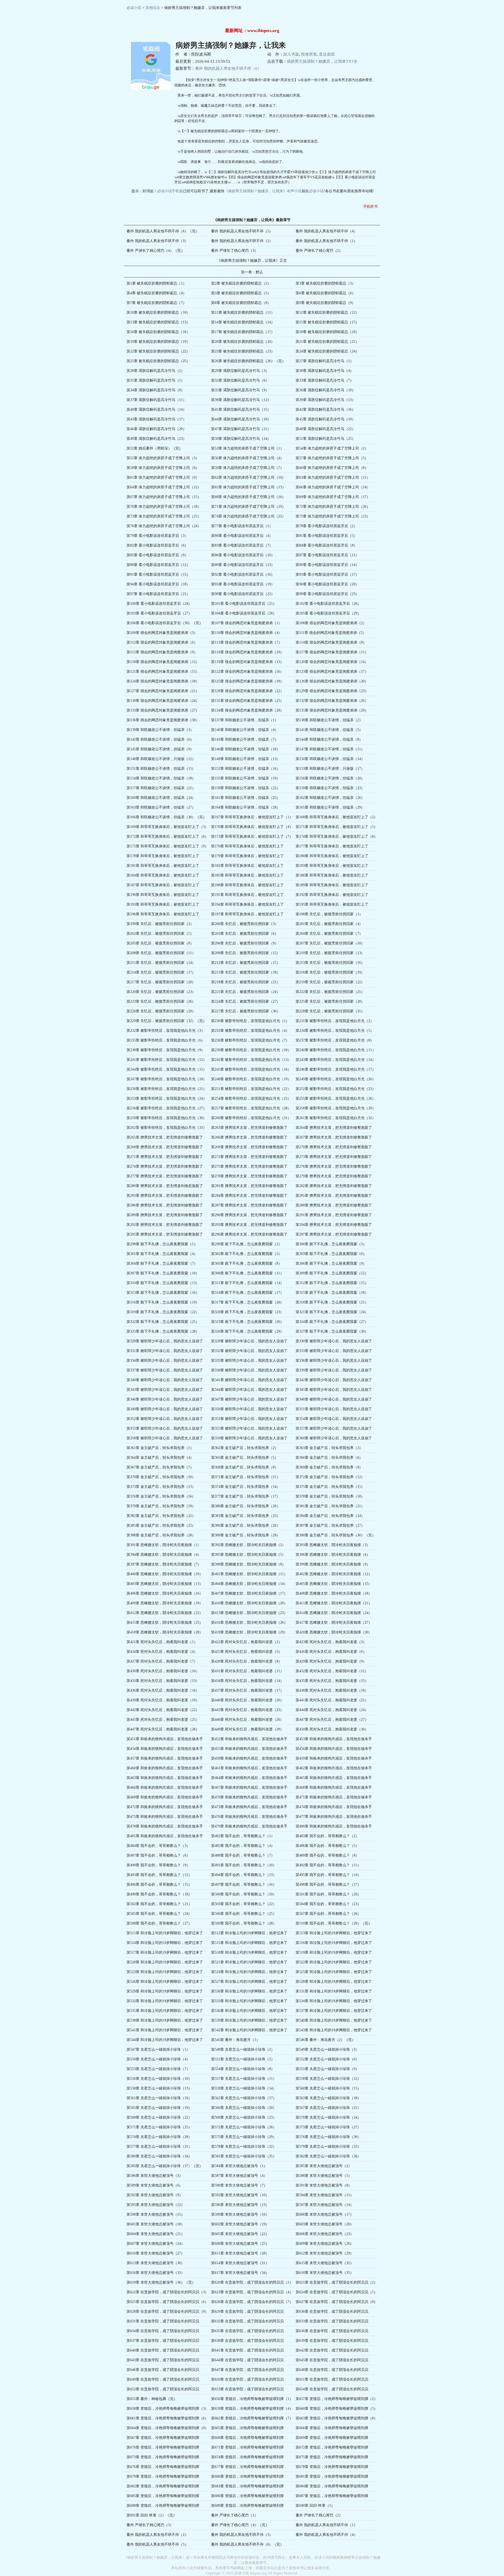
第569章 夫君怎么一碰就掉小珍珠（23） (244, 2117)
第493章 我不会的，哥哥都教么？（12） (159, 1875)
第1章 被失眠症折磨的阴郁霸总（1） (156, 283)
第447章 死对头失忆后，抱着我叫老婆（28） (163, 1729)
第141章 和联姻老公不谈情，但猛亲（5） (329, 730)
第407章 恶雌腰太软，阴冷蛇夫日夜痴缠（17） (249, 1593)
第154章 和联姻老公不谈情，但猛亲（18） (161, 778)
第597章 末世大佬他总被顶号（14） (325, 2205)
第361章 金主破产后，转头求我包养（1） (160, 1448)
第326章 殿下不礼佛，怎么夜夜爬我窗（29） (247, 1331)
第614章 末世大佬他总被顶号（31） (240, 2263)
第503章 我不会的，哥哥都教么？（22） (244, 1904)
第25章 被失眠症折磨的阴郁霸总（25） (158, 361)
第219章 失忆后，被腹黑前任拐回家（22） (330, 982)
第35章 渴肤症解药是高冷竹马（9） (240, 390)
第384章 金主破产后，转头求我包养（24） (330, 1516)
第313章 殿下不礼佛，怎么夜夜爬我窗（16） (163, 1293)
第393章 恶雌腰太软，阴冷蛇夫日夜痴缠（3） (333, 1545)
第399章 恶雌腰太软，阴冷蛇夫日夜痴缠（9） (333, 1564)
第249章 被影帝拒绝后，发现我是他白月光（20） (336, 1079)
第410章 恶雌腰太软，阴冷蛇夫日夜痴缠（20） (249, 1603)
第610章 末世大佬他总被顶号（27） (156, 2253)
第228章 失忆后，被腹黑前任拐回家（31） (330, 1011)
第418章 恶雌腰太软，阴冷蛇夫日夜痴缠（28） (165, 1632)
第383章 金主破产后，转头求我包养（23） (246, 1516)
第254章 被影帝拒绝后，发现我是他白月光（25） (251, 1099)
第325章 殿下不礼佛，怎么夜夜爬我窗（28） (163, 1331)
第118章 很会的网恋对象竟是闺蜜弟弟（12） (163, 662)
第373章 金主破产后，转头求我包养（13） (161, 1487)
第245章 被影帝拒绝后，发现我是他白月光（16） (251, 1069)
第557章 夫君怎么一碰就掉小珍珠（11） (244, 2079)
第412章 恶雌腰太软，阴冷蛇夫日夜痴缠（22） (165, 1613)
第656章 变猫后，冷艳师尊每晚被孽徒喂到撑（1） (252, 2399)
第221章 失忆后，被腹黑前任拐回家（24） (246, 992)
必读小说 (134, 8)
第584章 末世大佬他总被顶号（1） (239, 2166)
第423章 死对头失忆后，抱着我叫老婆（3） (331, 1642)
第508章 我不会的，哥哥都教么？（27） (159, 1923)
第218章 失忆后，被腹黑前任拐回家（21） (246, 982)
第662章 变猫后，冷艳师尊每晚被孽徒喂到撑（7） (252, 2418)
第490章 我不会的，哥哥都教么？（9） (158, 1865)
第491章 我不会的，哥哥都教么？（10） (244, 1865)
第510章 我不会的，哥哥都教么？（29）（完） (334, 1923)
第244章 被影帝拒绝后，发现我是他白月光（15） (167, 1069)
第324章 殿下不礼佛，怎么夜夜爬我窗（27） (332, 1322)
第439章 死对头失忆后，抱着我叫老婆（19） (163, 1700)
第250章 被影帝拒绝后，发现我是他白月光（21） (167, 1089)
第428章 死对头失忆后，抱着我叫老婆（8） (246, 1661)
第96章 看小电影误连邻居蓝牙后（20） (327, 584)
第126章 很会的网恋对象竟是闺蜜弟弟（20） (332, 681)
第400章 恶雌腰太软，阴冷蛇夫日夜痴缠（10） (165, 1574)
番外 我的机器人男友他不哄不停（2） (242, 241)
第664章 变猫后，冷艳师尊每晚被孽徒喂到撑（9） (167, 2428)
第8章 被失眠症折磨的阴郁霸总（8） (241, 303)
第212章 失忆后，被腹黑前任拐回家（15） (246, 963)
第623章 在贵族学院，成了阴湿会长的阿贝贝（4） (252, 2292)
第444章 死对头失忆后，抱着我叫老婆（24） (332, 1710)
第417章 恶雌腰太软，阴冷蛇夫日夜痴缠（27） (334, 1623)
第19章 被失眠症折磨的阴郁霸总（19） (158, 342)
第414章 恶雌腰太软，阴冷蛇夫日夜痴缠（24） (334, 1613)
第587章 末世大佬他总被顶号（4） (239, 2176)
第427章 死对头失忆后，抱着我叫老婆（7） (162, 1661)
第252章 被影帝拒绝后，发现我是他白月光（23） (336, 1089)
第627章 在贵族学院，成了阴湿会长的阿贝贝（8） (337, 2302)
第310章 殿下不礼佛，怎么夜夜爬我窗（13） (163, 1283)
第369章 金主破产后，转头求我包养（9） (329, 1467)
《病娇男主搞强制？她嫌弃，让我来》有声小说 (263, 191)
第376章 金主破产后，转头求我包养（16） (161, 1496)
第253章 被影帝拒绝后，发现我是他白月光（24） (167, 1099)
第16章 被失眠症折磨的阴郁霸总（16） (158, 332)
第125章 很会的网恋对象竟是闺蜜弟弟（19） (247, 681)
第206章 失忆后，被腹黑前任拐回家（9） (245, 943)
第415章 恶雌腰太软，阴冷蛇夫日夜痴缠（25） (165, 1623)
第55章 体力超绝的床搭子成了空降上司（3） (163, 458)
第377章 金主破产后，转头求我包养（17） (246, 1496)
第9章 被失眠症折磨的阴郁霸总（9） (325, 303)
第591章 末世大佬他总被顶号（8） (324, 2185)
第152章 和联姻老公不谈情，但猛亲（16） (246, 769)
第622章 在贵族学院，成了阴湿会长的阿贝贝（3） (167, 2292)
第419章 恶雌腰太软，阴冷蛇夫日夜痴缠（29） (249, 1632)
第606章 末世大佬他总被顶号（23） (325, 2234)
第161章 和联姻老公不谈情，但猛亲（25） (246, 798)
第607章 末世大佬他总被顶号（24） (156, 2244)
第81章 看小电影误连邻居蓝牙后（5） (326, 536)
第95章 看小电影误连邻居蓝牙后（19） (243, 584)
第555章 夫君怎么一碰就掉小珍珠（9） (327, 2069)
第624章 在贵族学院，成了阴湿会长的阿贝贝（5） (337, 2292)
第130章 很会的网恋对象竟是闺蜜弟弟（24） (163, 701)
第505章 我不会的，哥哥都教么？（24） (159, 1914)
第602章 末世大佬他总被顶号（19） (240, 2224)
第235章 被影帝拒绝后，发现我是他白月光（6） (166, 1040)
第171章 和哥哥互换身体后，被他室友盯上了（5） (337, 827)
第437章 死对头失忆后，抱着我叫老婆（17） (247, 1690)
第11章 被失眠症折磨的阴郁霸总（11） (243, 312)
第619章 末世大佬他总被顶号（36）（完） (161, 2282)
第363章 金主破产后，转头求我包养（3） (329, 1448)
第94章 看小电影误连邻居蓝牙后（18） (158, 584)
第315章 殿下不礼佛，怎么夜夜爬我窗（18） (332, 1293)
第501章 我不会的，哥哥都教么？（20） (328, 1894)
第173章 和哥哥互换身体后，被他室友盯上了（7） (252, 837)
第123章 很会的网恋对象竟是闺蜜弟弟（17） (332, 672)
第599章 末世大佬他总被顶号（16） (240, 2214)
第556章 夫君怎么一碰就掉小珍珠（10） (159, 2079)
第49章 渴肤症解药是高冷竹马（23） (156, 439)
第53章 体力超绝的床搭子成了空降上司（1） (247, 448)
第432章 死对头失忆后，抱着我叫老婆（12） (332, 1671)
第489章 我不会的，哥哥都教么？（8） (327, 1855)
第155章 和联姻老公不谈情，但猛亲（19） (246, 778)
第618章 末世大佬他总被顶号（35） (325, 2273)
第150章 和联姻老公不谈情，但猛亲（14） (330, 759)
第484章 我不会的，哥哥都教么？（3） (158, 1846)
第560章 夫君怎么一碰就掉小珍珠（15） (328, 2088)
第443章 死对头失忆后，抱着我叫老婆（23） (247, 1710)
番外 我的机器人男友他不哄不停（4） (326, 231)
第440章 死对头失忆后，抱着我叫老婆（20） (247, 1700)
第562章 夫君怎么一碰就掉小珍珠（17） (244, 2098)
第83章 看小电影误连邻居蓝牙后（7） (242, 545)
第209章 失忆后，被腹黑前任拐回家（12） (246, 953)
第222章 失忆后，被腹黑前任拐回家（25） (330, 992)
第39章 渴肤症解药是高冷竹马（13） (325, 400)
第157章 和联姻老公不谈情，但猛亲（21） (161, 788)
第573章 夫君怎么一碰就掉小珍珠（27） (328, 2127)
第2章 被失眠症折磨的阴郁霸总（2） (241, 283)
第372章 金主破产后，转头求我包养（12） (330, 1477)
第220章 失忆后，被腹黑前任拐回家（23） (161, 992)
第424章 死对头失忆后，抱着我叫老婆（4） (162, 1652)
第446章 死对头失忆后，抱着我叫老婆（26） (247, 1720)
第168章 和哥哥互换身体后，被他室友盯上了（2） (337, 817)
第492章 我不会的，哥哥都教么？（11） (328, 1865)
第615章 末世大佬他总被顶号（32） (325, 2263)
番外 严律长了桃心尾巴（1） (235, 2515)
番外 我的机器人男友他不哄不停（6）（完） (163, 231)
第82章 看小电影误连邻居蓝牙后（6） (157, 545)
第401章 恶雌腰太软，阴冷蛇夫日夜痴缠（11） (249, 1574)
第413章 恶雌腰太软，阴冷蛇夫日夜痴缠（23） (249, 1613)
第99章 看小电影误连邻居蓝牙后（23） (327, 594)
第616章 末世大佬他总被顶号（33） (156, 2273)
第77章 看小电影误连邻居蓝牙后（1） (242, 526)
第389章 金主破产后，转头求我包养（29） (246, 1535)
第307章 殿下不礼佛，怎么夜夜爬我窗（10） (163, 1273)
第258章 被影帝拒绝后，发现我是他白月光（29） (336, 1108)
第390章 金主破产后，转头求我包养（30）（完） (336, 1535)
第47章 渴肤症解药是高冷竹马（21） (241, 429)
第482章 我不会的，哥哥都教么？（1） (243, 1836)
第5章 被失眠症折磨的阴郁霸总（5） (241, 293)
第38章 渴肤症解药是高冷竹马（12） (241, 400)
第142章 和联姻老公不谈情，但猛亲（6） (160, 739)
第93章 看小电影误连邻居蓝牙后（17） (327, 574)
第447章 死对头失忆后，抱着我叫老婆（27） (332, 1720)
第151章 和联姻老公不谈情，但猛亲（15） (161, 769)
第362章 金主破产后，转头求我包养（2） (245, 1448)
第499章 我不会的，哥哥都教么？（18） (159, 1894)
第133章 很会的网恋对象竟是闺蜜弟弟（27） (163, 710)
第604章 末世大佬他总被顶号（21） (156, 2234)
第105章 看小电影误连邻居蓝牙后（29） (328, 613)
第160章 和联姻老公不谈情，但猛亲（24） (161, 798)
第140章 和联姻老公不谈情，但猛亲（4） (245, 730)
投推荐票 (309, 54)
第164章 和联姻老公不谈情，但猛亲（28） (246, 807)
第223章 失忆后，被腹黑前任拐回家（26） (161, 1001)
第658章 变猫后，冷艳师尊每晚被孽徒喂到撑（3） (167, 2409)
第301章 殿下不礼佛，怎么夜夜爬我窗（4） (162, 1254)
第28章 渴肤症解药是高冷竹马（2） (156, 371)
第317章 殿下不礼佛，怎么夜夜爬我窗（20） (247, 1302)
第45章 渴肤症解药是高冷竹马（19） (325, 419)
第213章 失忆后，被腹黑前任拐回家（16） (330, 963)
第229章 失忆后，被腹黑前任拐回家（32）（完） (167, 1021)
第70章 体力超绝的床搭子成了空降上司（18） (164, 507)
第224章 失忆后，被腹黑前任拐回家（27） (246, 1001)
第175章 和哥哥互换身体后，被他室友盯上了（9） (167, 846)
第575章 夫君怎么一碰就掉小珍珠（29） (244, 2137)
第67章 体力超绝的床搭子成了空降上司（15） (164, 497)
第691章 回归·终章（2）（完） (152, 2515)
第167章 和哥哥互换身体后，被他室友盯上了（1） (252, 817)
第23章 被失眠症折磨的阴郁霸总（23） (243, 351)
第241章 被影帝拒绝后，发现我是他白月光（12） (167, 1060)
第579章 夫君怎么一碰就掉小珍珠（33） (328, 2147)
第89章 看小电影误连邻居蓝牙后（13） (243, 565)
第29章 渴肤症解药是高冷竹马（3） (240, 371)
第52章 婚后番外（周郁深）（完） (155, 448)
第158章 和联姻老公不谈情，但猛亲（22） (246, 788)
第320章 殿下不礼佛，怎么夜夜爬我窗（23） (247, 1312)
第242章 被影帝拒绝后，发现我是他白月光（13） (251, 1060)
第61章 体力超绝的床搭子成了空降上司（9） (163, 477)
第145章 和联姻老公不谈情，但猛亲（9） (160, 749)
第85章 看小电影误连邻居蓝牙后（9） (157, 555)
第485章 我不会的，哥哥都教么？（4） (243, 1846)
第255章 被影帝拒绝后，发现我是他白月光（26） (336, 1099)
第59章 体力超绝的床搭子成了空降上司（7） (247, 468)
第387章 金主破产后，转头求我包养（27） (330, 1525)
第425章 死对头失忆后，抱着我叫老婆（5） (246, 1652)
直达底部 (327, 54)
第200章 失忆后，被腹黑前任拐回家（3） (245, 924)
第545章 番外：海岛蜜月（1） (235, 2040)
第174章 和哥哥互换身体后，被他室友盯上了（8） (337, 837)
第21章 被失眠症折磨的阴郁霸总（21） (327, 342)
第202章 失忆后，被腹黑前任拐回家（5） (160, 934)
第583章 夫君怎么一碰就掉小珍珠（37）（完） (165, 2166)
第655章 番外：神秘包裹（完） (152, 2399)
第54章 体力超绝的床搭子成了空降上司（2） (332, 448)
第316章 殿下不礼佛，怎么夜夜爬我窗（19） (163, 1302)
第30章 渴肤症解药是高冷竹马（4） (325, 371)
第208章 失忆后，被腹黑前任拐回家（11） (161, 953)
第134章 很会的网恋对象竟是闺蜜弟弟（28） (247, 710)
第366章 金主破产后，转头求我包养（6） (329, 1458)
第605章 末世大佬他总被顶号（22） (240, 2234)
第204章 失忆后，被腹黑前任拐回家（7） (329, 934)
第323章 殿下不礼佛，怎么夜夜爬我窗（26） (247, 1322)
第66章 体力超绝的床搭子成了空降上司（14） (333, 487)
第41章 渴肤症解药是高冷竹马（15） (241, 410)
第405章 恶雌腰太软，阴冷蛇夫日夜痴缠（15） (334, 1584)
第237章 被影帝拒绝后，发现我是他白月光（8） (335, 1040)
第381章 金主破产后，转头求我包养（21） (330, 1506)
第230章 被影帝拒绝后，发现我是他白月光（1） (250, 1021)
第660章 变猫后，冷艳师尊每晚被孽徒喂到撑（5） (337, 2409)
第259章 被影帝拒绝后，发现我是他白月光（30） (167, 1118)
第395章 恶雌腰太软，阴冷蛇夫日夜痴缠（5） (248, 1555)
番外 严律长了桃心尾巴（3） (235, 251)
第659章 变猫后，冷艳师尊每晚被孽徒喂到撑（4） (252, 2409)
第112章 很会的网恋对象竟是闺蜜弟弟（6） (162, 642)
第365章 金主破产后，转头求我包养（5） (245, 1458)
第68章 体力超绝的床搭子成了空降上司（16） (248, 497)
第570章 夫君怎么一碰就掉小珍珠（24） (328, 2117)
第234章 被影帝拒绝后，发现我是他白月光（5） (335, 1031)
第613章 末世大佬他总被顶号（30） (156, 2263)
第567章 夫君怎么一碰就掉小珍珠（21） (328, 2108)
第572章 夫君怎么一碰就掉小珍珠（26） (244, 2127)
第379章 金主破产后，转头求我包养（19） (161, 1506)
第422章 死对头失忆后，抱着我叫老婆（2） (246, 1642)
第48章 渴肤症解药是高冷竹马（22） (325, 429)
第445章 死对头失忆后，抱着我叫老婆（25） (163, 1720)
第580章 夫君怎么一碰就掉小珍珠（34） (159, 2156)
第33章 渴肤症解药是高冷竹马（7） (325, 380)
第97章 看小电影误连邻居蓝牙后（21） (158, 594)
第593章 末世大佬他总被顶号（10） (240, 2195)
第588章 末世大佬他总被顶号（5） (324, 2176)
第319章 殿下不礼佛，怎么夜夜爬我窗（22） (163, 1312)
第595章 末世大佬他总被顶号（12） (156, 2205)
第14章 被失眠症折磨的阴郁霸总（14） (243, 322)
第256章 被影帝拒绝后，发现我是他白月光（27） (167, 1108)
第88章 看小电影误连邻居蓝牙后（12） (158, 565)
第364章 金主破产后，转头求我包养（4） (160, 1458)
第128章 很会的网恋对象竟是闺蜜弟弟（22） (247, 691)
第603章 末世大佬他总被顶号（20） (325, 2224)
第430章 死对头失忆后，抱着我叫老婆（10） (163, 1671)
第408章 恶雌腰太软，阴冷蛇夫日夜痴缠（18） (334, 1593)
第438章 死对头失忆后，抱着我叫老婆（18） (332, 1690)
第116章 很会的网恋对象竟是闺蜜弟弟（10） (247, 652)
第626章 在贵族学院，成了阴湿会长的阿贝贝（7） (252, 2302)
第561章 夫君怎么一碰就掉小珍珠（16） (159, 2098)
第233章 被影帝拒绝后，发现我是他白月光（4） (250, 1031)
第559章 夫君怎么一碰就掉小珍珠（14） (244, 2088)
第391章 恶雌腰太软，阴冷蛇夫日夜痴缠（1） (164, 1545)
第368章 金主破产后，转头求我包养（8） (245, 1467)
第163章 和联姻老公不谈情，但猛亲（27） (161, 807)
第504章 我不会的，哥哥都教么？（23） (328, 1904)
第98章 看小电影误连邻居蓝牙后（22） (243, 594)
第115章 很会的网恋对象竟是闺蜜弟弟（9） (162, 652)
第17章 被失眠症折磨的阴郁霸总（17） (243, 332)
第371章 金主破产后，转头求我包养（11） (246, 1477)
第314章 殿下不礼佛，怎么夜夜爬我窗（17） (247, 1293)
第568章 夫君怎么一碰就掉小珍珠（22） (159, 2117)
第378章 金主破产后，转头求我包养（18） (330, 1496)
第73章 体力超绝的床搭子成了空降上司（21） (164, 516)
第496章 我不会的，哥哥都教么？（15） (159, 1885)
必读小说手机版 (170, 191)
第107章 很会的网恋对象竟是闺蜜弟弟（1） (246, 623)
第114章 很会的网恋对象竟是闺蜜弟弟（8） (331, 642)
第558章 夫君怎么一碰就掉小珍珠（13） (159, 2088)
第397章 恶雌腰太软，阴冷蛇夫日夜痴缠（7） (164, 1564)
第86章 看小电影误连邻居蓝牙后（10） (243, 555)
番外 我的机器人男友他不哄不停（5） (242, 231)
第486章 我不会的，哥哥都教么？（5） (327, 1846)
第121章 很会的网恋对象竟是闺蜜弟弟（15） (163, 672)
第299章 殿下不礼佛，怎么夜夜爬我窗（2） (246, 1244)
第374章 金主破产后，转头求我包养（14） (246, 1487)
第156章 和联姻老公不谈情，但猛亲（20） (330, 778)
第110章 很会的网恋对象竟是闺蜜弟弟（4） (246, 633)
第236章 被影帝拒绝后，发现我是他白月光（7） (250, 1040)
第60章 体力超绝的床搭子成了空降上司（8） (332, 468)
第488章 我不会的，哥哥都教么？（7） (243, 1855)
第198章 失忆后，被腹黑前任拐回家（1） (329, 914)
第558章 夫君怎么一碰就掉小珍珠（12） (328, 2079)
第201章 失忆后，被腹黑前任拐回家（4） (329, 924)
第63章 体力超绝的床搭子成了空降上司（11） (333, 477)
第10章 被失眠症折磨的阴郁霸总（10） (158, 312)
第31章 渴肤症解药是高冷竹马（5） (156, 380)
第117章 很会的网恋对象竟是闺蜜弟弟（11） (332, 652)
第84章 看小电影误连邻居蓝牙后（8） (326, 545)
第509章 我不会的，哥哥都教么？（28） (244, 1923)
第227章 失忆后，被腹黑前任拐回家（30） (246, 1011)
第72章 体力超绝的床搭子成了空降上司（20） (333, 507)
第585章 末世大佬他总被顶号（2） (324, 2166)
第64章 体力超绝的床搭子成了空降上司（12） (164, 487)
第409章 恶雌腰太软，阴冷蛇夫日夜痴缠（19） (165, 1603)
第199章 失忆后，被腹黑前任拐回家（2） (160, 924)
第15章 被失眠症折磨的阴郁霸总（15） (327, 322)
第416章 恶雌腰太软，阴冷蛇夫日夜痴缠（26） (249, 1623)
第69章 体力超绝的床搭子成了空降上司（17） (333, 497)
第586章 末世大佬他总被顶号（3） (155, 2176)
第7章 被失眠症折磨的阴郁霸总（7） (156, 303)
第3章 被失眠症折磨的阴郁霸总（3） (325, 283)
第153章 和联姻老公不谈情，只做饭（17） (330, 769)
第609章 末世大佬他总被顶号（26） (325, 2244)
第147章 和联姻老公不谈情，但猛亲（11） (330, 749)
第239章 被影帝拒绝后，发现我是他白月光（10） (251, 1050)
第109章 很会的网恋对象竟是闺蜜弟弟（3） (162, 633)
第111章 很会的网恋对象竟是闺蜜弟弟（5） (331, 633)
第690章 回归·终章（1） (315, 2506)
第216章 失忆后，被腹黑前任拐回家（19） (330, 972)
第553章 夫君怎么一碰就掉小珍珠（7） (158, 2069)
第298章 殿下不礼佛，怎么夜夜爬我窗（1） (162, 1244)
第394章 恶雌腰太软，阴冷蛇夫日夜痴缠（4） (164, 1555)
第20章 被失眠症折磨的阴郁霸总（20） (243, 342)
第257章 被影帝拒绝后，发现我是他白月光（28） (251, 1108)
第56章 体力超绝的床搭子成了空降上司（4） (247, 458)
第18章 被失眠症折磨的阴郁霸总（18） (327, 332)
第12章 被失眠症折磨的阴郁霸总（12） (327, 312)
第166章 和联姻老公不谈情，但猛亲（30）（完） (167, 817)
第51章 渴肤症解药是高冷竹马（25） (325, 439)
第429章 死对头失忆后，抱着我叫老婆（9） (331, 1661)
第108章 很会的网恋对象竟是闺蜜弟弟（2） (331, 623)
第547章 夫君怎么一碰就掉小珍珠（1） (158, 2049)
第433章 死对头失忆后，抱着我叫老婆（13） (163, 1681)
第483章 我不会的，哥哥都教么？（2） (327, 1836)
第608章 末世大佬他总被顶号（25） (240, 2244)
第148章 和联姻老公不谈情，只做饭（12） (161, 759)
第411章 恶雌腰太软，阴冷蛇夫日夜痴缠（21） (334, 1603)
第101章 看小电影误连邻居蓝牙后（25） (244, 604)
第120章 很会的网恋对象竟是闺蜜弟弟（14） (332, 662)
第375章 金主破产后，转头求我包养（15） (330, 1487)
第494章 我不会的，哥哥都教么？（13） (244, 1875)
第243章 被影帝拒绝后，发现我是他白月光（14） (336, 1060)
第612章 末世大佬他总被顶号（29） (325, 2253)
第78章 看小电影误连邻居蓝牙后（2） (326, 526)
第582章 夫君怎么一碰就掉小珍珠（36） (328, 2156)
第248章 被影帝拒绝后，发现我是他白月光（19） (251, 1079)
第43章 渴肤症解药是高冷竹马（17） (156, 419)
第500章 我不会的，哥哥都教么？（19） (244, 1894)
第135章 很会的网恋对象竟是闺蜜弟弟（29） (332, 710)
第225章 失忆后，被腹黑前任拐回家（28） (330, 1001)
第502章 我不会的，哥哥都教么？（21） (159, 1904)
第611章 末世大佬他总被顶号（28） (240, 2253)
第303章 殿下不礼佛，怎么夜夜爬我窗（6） (331, 1254)
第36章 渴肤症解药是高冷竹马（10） (325, 390)
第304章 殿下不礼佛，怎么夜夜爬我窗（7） (162, 1263)
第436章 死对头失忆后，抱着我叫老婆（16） (163, 1690)
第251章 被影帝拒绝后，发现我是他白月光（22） (251, 1089)
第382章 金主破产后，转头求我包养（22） (161, 1516)
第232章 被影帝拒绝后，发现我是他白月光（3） (166, 1031)
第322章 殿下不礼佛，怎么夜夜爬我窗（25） (163, 1322)
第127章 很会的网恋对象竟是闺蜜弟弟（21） (163, 691)
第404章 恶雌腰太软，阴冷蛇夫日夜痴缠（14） (249, 1584)
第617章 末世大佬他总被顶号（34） (240, 2273)
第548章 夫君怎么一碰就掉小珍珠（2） (243, 2049)
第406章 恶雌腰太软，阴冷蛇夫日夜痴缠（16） (165, 1593)
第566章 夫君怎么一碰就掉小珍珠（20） (244, 2108)
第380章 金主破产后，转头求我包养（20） (246, 1506)
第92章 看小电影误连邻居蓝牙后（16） (243, 574)
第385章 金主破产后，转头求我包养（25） (161, 1525)
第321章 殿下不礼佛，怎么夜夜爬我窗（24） (332, 1312)
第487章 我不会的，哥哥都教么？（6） (158, 1855)
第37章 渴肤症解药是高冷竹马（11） (156, 400)
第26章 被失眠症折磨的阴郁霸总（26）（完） (248, 361)
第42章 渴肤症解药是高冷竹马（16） (325, 410)
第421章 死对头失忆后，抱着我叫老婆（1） (162, 1642)
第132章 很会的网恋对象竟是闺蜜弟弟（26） (332, 701)
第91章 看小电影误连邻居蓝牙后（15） (158, 574)
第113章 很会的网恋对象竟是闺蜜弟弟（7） (246, 642)
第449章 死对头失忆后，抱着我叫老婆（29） (247, 1729)
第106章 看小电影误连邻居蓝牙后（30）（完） (165, 623)
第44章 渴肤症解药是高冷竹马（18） (241, 419)
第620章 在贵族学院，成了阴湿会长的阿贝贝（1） (252, 2282)
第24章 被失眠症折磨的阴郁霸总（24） (327, 351)
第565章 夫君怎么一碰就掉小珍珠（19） (159, 2108)
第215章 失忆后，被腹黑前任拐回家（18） (246, 972)
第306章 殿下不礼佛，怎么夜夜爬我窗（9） (331, 1263)
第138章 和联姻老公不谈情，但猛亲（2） (329, 720)
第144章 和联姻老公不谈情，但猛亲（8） (329, 739)
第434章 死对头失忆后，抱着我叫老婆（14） (247, 1681)
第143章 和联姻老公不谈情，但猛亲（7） (245, 739)
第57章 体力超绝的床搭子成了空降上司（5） (332, 458)
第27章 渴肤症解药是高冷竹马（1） (325, 361)
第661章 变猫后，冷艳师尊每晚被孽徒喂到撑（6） (167, 2418)
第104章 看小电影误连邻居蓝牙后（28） (244, 613)
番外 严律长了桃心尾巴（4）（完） (156, 251)
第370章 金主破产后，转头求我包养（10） (161, 1477)
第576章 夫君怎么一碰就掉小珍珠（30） (328, 2137)
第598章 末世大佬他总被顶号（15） (156, 2214)
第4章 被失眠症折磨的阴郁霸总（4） (156, 293)
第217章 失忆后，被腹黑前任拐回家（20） (161, 982)
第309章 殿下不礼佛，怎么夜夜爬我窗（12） (332, 1273)
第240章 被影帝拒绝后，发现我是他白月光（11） (336, 1050)
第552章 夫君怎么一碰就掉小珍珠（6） (327, 2059)
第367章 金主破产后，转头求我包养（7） (160, 1467)
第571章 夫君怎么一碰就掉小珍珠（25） (159, 2127)
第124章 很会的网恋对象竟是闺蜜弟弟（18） (163, 681)
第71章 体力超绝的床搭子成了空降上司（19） (248, 507)
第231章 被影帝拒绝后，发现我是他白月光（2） (335, 1021)
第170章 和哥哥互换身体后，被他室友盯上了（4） (252, 827)
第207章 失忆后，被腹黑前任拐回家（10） (330, 943)
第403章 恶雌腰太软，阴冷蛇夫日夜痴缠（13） (165, 1584)
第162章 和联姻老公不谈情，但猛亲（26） (330, 798)
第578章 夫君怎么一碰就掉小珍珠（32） (244, 2147)
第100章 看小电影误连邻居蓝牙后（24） (159, 604)
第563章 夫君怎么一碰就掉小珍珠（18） (328, 2098)
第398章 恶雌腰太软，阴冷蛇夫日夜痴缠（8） (248, 1564)
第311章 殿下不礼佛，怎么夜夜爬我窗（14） (247, 1283)
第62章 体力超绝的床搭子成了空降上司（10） (248, 477)
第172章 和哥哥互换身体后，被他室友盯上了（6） (167, 837)
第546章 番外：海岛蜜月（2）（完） (325, 2040)
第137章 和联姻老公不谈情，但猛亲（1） (245, 720)
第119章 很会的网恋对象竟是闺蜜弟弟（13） (247, 662)
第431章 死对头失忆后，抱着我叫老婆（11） (247, 1671)
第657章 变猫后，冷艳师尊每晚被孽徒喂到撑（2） (337, 2399)
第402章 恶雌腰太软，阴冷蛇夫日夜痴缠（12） (334, 1574)
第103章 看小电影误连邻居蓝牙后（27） (159, 613)
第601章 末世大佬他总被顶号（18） (156, 2224)
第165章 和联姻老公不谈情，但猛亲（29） (330, 807)
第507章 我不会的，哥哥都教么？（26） (328, 1914)
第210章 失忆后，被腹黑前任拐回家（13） (330, 953)
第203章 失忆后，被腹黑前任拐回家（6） (245, 934)
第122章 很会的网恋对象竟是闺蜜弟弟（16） (247, 672)
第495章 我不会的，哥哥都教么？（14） (328, 1875)
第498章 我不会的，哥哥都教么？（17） (328, 1885)
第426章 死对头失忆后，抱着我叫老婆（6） (331, 1652)
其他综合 (153, 8)
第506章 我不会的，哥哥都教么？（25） (244, 1914)
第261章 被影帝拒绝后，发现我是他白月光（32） (336, 1118)
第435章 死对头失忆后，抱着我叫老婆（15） (332, 1681)
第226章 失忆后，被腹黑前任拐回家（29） (161, 1011)
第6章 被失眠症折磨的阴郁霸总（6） (325, 293)
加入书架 (291, 54)
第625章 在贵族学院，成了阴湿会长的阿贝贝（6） (167, 2302)
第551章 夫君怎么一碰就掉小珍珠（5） (243, 2059)
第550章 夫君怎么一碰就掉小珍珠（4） (158, 2059)
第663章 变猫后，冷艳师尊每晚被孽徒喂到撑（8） (337, 2418)
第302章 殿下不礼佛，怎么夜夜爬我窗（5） (246, 1254)
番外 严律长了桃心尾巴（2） (319, 251)
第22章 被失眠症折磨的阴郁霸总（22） (158, 351)
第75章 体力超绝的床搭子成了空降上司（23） (333, 516)
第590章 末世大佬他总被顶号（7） (239, 2185)
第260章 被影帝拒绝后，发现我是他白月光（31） (251, 1118)
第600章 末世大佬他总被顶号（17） (325, 2214)
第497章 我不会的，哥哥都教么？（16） (244, 1885)
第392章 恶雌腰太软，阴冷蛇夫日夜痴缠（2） (248, 1545)
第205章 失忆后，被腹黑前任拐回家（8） (160, 943)
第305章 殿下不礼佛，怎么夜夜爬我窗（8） (246, 1263)
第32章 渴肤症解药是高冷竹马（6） (240, 380)
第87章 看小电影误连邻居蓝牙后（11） (327, 555)
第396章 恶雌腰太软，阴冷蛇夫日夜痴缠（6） (333, 1555)
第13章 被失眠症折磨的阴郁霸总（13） (158, 322)
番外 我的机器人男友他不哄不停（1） (326, 241)
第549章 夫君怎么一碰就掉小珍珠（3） (327, 2049)
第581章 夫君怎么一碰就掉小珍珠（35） (244, 2156)
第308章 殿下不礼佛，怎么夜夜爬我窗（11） (247, 1273)
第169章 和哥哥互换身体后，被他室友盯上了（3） (167, 827)
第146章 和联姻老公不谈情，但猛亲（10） (246, 749)
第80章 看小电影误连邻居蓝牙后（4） (242, 536)
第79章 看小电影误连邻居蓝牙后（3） (157, 536)
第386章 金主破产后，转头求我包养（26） (246, 1525)
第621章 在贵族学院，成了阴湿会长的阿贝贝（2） (337, 2282)
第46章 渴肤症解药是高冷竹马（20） (156, 429)
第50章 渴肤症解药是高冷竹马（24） (241, 439)
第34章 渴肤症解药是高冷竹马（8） (156, 390)
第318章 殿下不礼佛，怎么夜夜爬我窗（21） (332, 1302)
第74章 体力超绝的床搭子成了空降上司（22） (248, 516)
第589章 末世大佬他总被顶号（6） (155, 2185)
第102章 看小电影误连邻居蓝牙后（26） (328, 604)
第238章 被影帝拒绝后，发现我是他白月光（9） (166, 1050)
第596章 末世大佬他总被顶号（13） (240, 2205)
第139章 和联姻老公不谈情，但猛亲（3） (160, 730)
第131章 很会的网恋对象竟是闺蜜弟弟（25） (247, 701)
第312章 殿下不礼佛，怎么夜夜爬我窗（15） (332, 1283)
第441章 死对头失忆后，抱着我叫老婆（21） (332, 1700)
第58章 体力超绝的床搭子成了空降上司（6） (163, 468)
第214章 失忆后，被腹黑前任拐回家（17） (161, 972)
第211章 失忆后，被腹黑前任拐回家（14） (161, 963)
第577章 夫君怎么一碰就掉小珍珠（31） (159, 2147)
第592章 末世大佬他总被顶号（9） (155, 2195)
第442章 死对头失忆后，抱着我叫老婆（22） (163, 1710)
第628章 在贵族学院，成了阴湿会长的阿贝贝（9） (167, 2312)
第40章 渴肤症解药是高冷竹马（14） (156, 410)
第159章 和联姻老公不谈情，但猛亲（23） (330, 788)
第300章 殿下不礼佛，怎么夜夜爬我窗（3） (331, 1244)
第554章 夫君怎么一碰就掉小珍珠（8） (243, 2069)
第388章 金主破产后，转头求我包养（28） (161, 1535)
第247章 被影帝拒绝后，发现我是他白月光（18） (167, 1079)
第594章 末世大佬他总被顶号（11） (325, 2195)
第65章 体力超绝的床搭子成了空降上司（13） (248, 487)
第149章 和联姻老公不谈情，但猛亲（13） (246, 759)
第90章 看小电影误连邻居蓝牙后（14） (327, 565)
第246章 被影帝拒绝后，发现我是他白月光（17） (336, 1069)
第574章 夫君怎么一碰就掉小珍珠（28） (159, 2137)
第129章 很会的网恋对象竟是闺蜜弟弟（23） (332, 691)
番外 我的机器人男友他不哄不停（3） (157, 241)
